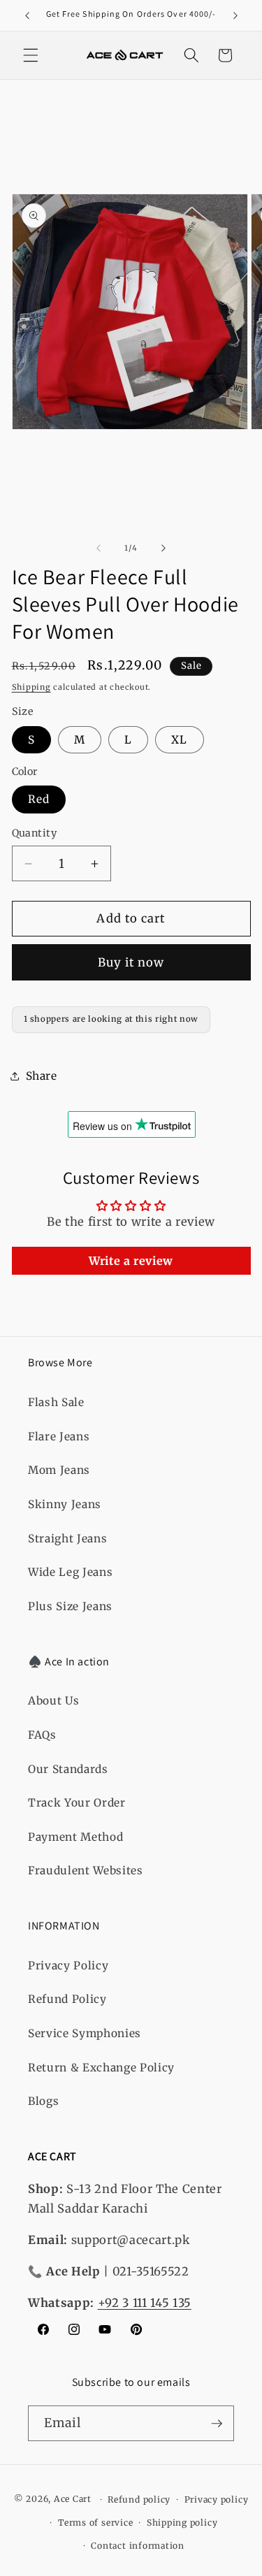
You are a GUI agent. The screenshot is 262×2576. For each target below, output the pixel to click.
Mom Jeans (59, 1470)
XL (179, 740)
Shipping (31, 687)
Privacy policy (217, 2499)
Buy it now (131, 963)
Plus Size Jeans (70, 1606)
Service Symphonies (85, 2033)
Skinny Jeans (65, 1504)
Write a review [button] (131, 1261)
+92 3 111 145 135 (145, 2303)
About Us (53, 1701)
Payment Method (75, 1837)
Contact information (138, 2546)
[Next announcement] (235, 15)
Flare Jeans (59, 1437)
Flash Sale (56, 1402)
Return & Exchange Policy (101, 2068)
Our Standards (68, 1769)
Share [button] (42, 1076)
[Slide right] (163, 548)
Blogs (43, 2101)
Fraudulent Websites (86, 1871)
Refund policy (139, 2499)
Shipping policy (182, 2523)
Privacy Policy (68, 1966)
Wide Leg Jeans (70, 1572)
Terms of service (95, 2523)
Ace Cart (74, 2499)
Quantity (35, 833)
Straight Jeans (67, 1539)
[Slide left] (99, 548)
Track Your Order (77, 1803)
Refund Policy (67, 1999)
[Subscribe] (217, 2424)
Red (39, 799)
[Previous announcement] (27, 15)
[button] (31, 55)
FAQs (42, 1735)
